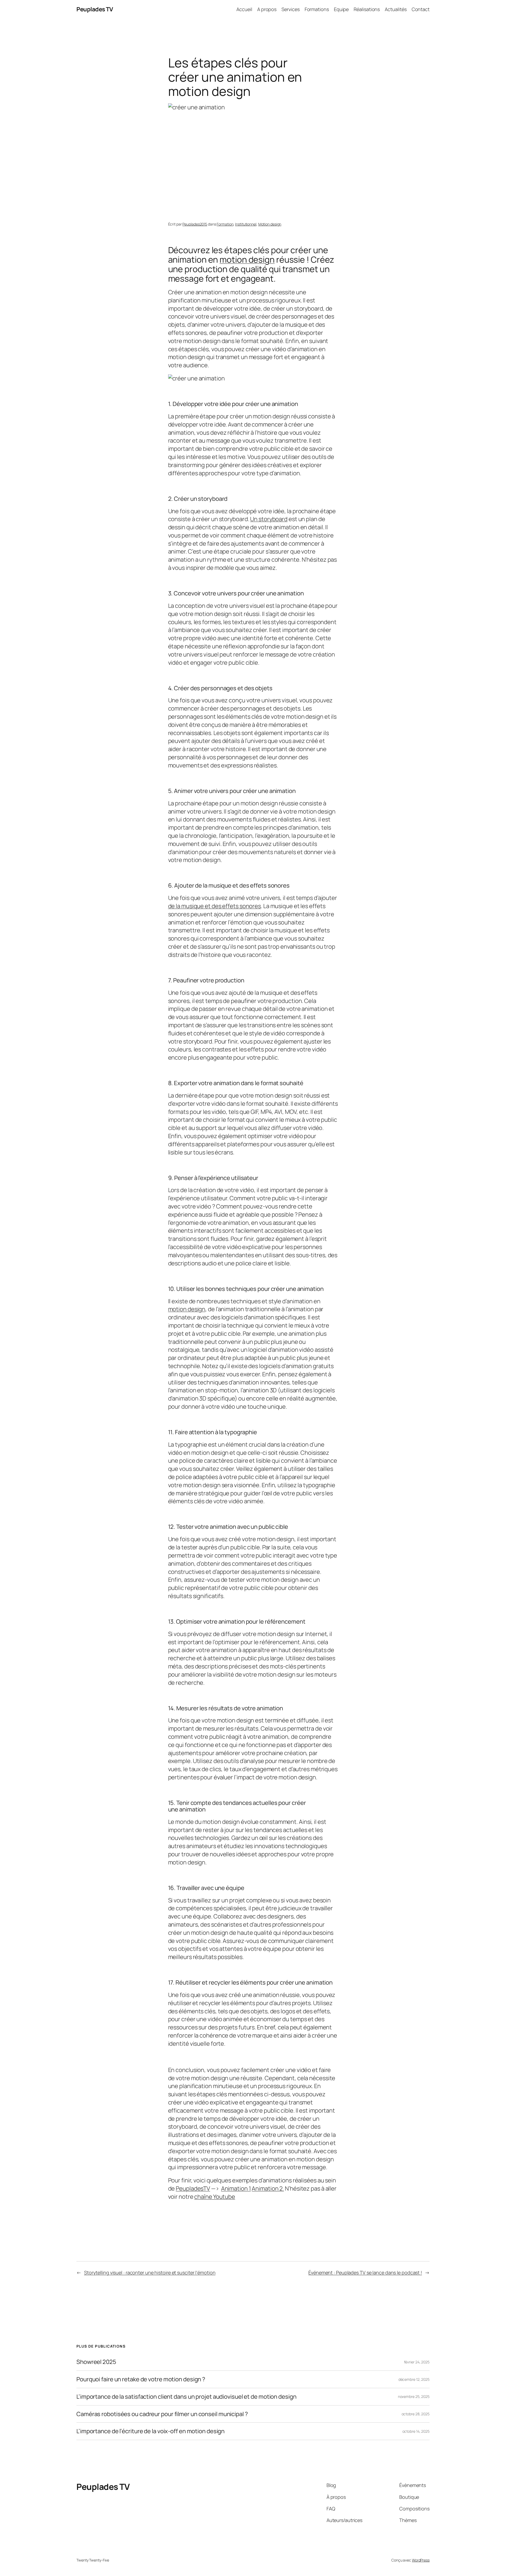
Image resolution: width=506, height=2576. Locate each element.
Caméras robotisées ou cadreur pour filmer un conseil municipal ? (162, 2414)
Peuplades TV (95, 9)
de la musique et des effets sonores (215, 906)
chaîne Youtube (215, 2197)
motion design (247, 259)
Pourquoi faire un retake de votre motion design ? (141, 2379)
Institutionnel (246, 224)
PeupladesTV (193, 2188)
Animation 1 (236, 2188)
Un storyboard (269, 519)
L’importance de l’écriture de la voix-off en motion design (150, 2431)
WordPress (421, 2560)
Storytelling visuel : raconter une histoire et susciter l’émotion (150, 2273)
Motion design (270, 224)
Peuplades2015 (195, 224)
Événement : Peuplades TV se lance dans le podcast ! (365, 2273)
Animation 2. (268, 2188)
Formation (225, 224)
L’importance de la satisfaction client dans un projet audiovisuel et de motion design (186, 2397)
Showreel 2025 (96, 2362)
